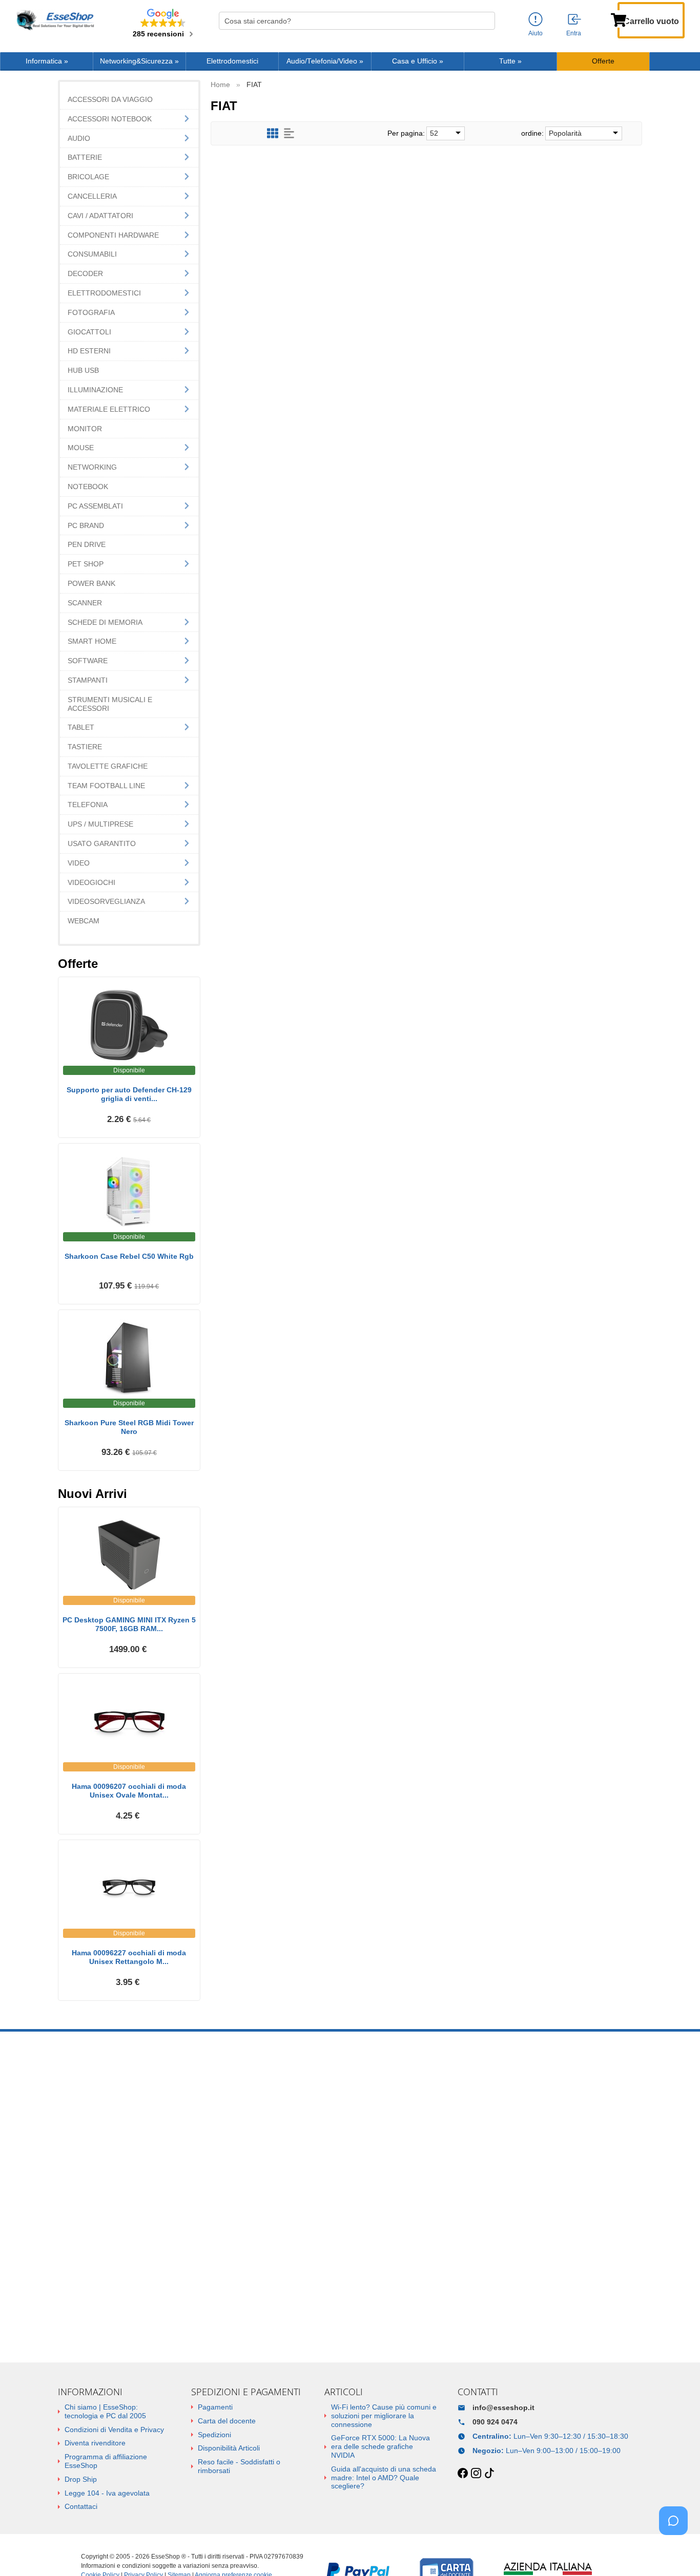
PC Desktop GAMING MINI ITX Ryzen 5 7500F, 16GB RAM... (129, 1624)
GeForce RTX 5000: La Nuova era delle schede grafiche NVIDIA (380, 2446)
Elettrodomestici (232, 61)
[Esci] (575, 20)
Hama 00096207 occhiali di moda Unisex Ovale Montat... (129, 1791)
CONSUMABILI (92, 254)
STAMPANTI (88, 680)
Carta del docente (227, 2421)
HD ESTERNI (89, 351)
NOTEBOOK (88, 487)
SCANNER (85, 603)
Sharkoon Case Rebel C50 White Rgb (129, 1256)
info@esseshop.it (503, 2408)
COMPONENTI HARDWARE (113, 235)
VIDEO (79, 863)
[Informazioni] (536, 20)
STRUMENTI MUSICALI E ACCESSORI (110, 704)
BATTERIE (85, 157)
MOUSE (81, 448)
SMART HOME (92, 641)
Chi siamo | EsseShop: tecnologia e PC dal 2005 (105, 2411)
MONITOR (85, 429)
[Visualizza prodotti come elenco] (289, 133)
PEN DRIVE (87, 544)
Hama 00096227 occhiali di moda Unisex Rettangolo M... (129, 1957)
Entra (574, 33)
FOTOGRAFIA (91, 312)
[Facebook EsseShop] (463, 2474)
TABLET (81, 727)
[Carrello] (619, 19)
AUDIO (79, 138)
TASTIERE (85, 747)
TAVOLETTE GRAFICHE (108, 766)
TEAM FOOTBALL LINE (106, 786)
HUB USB (83, 370)
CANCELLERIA (92, 196)
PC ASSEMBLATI (95, 506)
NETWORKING (92, 467)
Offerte (603, 61)
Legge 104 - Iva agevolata (107, 2493)
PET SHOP (86, 564)
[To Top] (676, 2552)
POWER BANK (91, 583)
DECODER (85, 273)
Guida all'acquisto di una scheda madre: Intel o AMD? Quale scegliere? (384, 2478)
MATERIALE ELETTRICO (109, 409)
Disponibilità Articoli (229, 2448)
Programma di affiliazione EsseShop (106, 2461)
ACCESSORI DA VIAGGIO (110, 99)
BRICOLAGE (88, 177)
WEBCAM (84, 921)
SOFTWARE (88, 661)
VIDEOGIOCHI (91, 882)
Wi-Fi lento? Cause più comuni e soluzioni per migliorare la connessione (384, 2416)
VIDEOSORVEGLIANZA (106, 901)
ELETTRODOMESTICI (104, 293)
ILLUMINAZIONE (95, 390)
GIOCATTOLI (89, 332)
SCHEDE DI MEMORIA (105, 622)
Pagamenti (215, 2407)
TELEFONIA (88, 805)
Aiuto (536, 33)
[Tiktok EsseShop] (489, 2474)
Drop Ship (81, 2479)
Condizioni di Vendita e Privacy (114, 2430)
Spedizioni (214, 2435)
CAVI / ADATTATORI (100, 216)
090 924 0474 (495, 2422)
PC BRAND (86, 525)
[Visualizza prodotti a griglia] (273, 133)
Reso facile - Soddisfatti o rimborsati (239, 2466)
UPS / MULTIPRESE (100, 824)
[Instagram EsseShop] (476, 2474)
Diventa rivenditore (95, 2443)
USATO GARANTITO (102, 843)
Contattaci (81, 2506)
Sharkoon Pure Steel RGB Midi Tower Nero (129, 1427)
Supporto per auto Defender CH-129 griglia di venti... (129, 1094)
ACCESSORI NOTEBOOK (110, 119)
